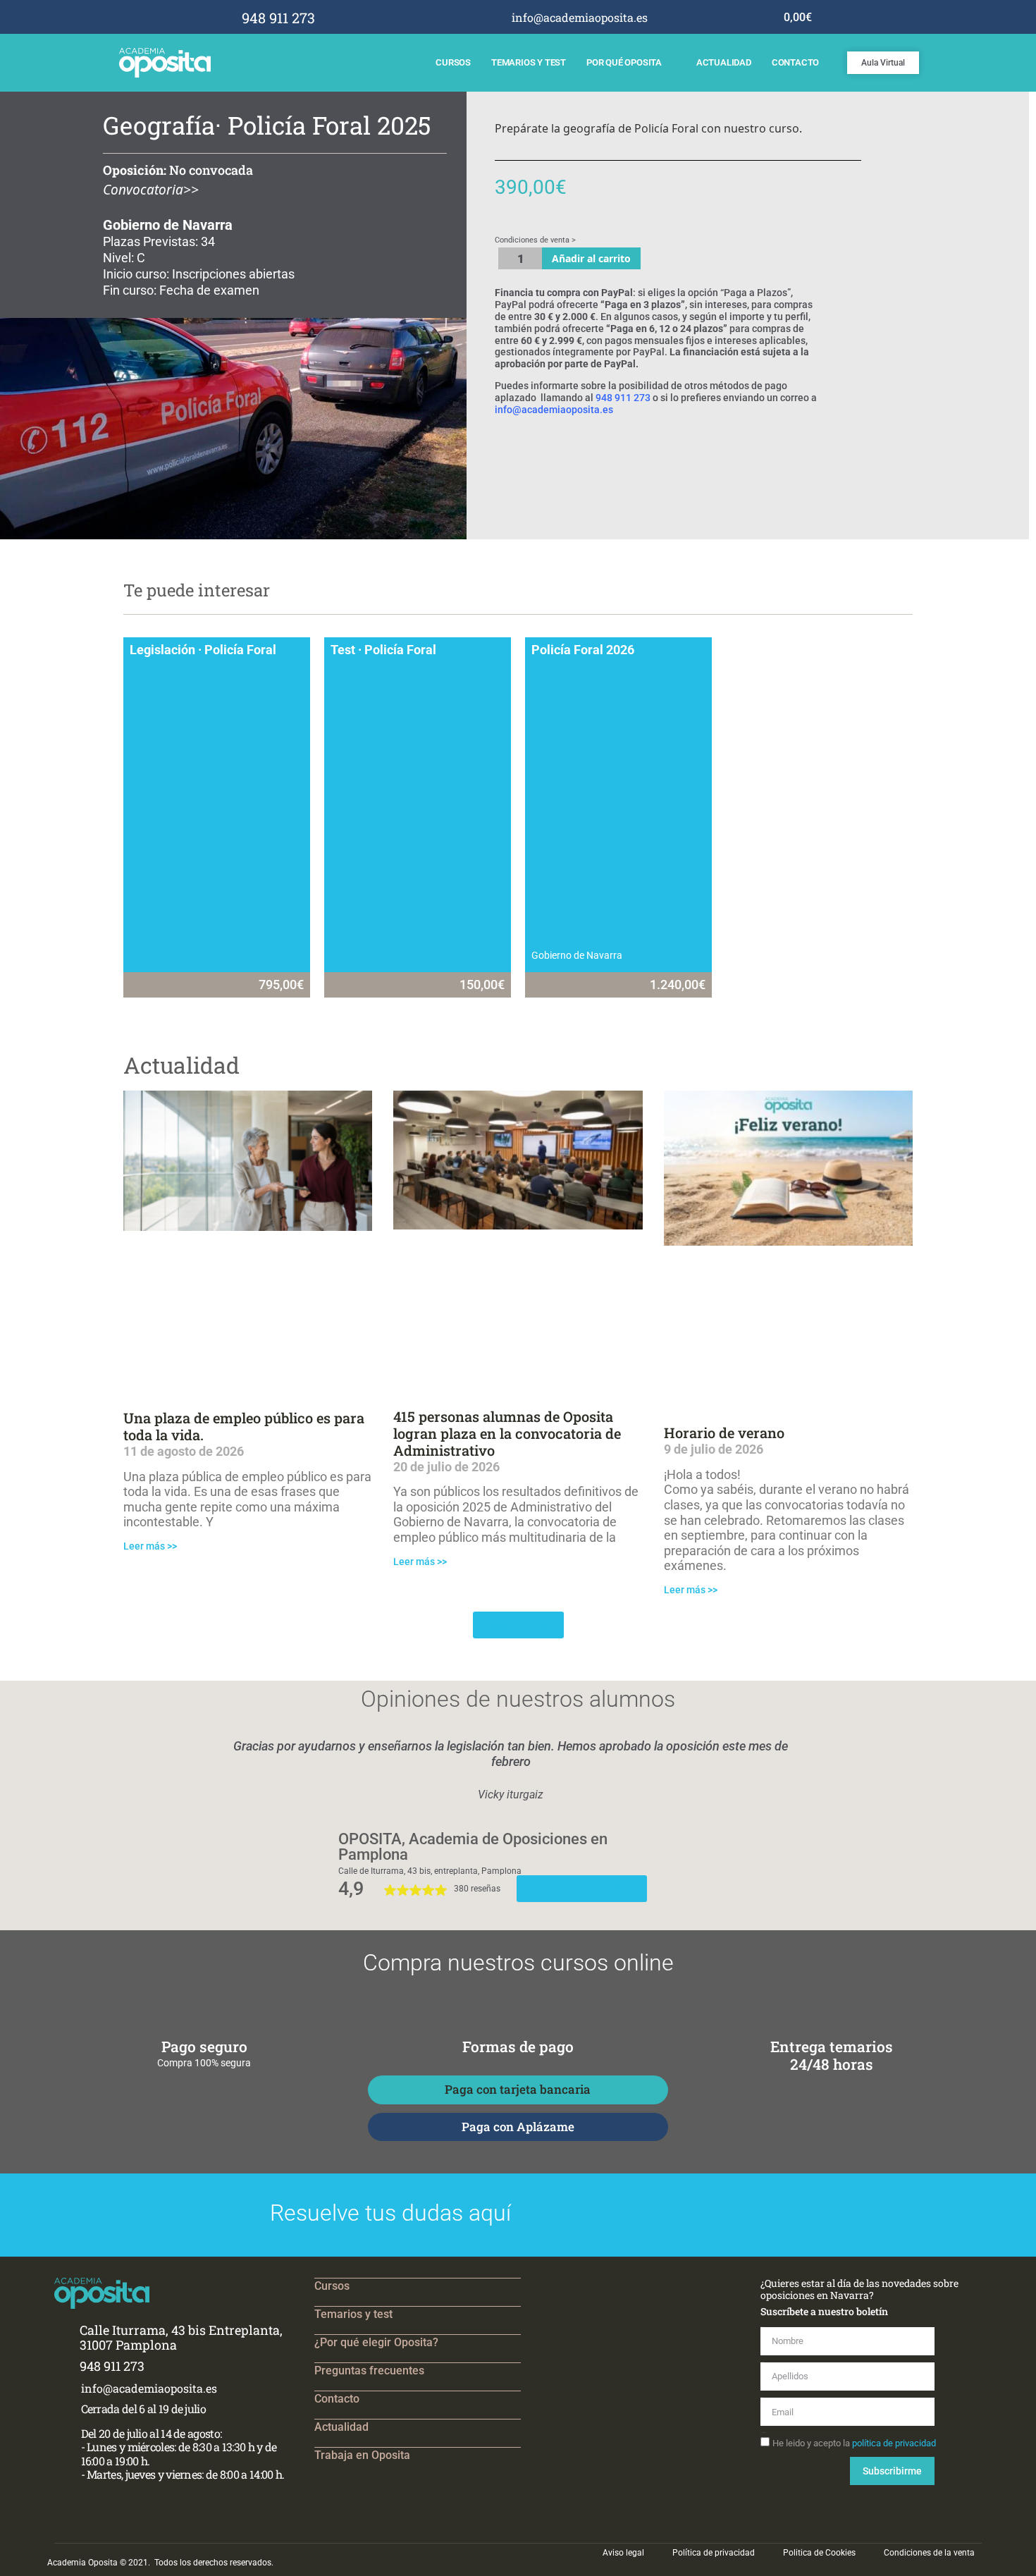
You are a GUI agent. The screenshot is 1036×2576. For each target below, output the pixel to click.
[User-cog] (735, 17)
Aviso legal (623, 2553)
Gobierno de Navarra (577, 955)
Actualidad (724, 62)
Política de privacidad (714, 2553)
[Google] (716, 17)
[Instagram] (697, 17)
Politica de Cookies (819, 2553)
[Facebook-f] (678, 17)
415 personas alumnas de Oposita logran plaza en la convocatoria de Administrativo (507, 1433)
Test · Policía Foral (383, 650)
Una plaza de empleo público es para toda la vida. (244, 1426)
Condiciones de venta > (535, 240)
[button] (138, 1771)
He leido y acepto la (854, 2442)
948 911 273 (623, 398)
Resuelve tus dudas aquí (390, 2213)
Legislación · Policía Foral (203, 650)
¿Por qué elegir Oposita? (376, 2342)
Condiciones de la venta (929, 2553)
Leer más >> (150, 1546)
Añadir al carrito (591, 258)
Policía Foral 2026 (583, 650)
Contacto (795, 62)
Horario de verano (724, 1433)
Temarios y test (529, 62)
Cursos (453, 62)
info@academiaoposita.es (554, 410)
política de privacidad (894, 2442)
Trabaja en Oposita (362, 2455)
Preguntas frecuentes (369, 2370)
